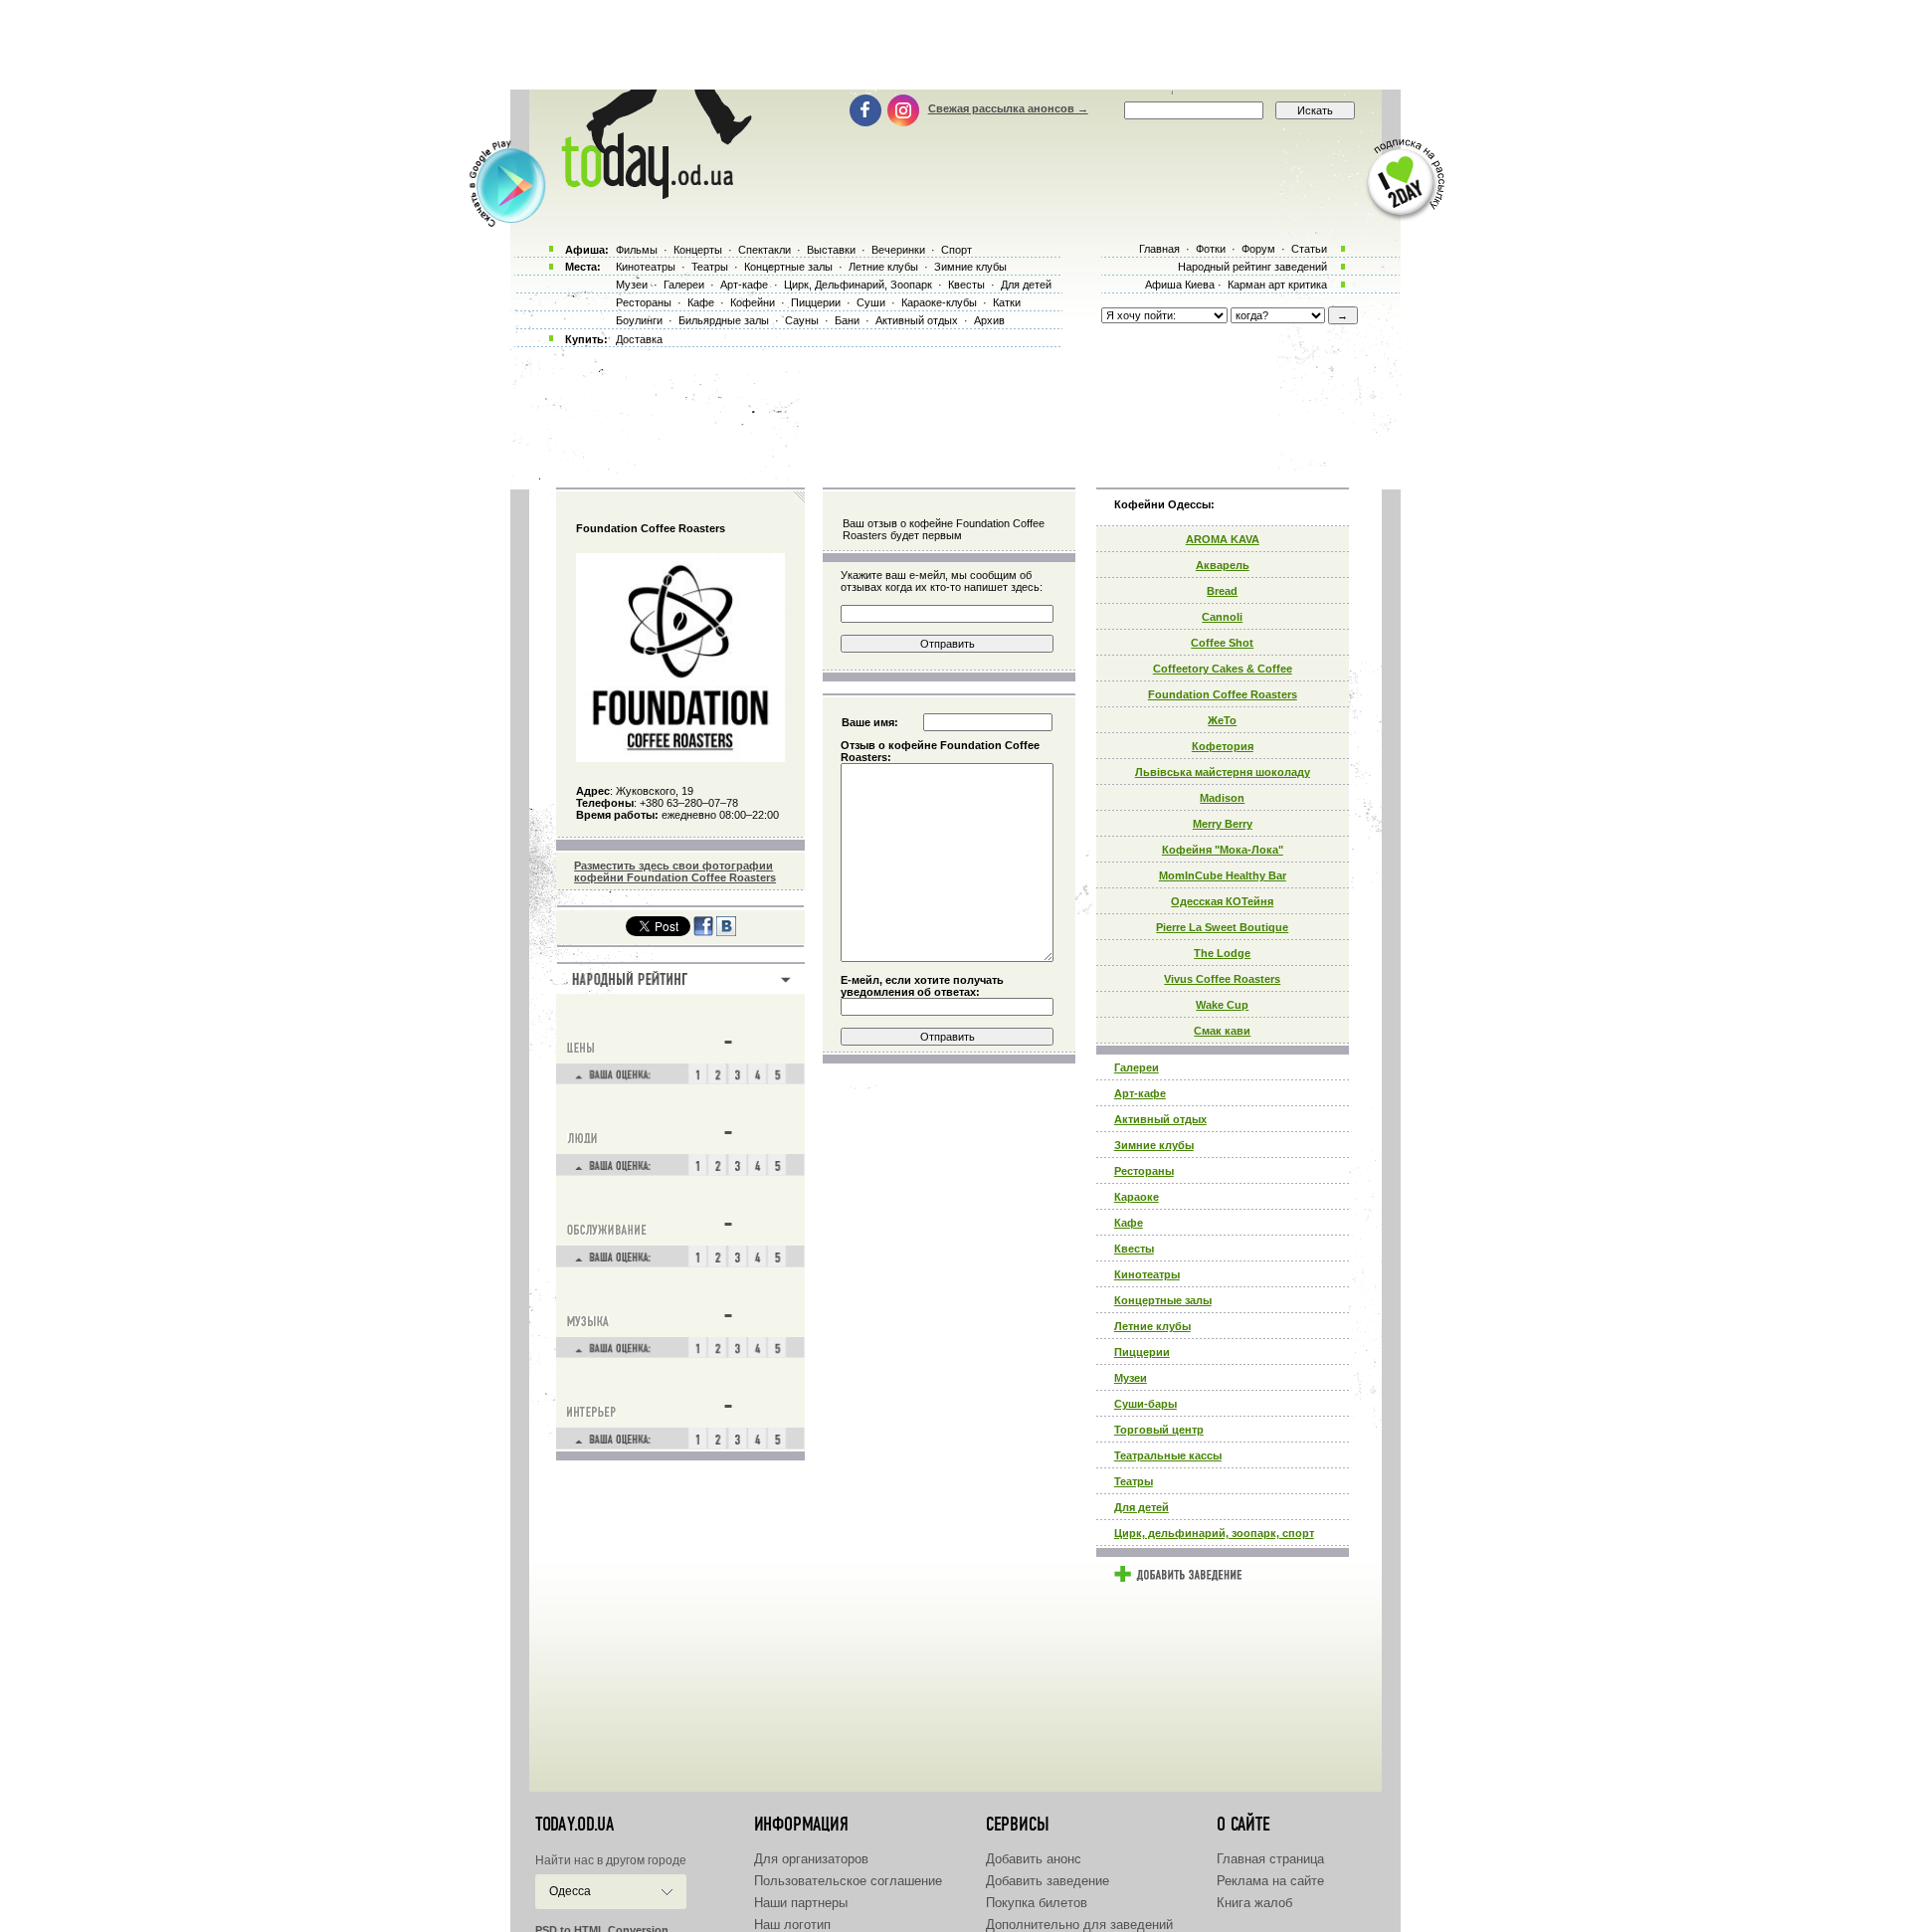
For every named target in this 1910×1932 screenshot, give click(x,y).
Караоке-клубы (939, 302)
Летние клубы (1152, 1326)
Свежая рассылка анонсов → (1008, 108)
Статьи (1309, 249)
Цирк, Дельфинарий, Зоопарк (858, 285)
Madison (1222, 798)
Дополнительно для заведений (1079, 1925)
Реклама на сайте (1270, 1881)
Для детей (1142, 1507)
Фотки (1211, 249)
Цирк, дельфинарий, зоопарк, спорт (1214, 1533)
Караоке (1137, 1197)
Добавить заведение (1048, 1881)
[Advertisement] (955, 45)
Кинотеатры (1147, 1274)
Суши (871, 302)
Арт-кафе (1140, 1093)
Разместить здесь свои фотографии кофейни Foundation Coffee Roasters (675, 871)
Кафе (1129, 1223)
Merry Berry (1223, 824)
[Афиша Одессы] (653, 194)
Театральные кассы (1168, 1455)
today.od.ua (574, 1825)
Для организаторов (811, 1859)
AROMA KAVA (1223, 539)
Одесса (570, 1891)
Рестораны (1144, 1171)
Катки (1007, 302)
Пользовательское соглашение (848, 1881)
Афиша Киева (1180, 285)
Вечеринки (898, 250)
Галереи (1137, 1067)
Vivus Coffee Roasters (1222, 979)
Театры (1134, 1481)
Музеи (1131, 1378)
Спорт (956, 250)
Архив (989, 320)
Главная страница (1270, 1859)
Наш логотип (792, 1925)
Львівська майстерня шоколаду (1223, 772)
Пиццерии (1142, 1352)
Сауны (802, 320)
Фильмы (637, 250)
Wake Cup (1222, 1005)
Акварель (1223, 565)
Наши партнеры (801, 1903)
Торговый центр (1159, 1430)
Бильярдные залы (724, 320)
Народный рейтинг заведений (1252, 267)
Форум (1258, 249)
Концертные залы (1163, 1300)
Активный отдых (1160, 1119)
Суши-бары (1146, 1404)
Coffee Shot (1222, 643)
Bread (1222, 591)
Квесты (1134, 1249)
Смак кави (1222, 1031)
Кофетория (1223, 746)
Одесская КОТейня (1222, 901)
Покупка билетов (1037, 1903)
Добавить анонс (1034, 1859)
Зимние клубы (1154, 1145)
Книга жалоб (1254, 1903)
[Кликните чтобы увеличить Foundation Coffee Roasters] (680, 758)
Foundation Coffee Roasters (1223, 694)
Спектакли (764, 250)
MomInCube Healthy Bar (1223, 875)
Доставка (639, 339)
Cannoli (1222, 617)
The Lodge (1222, 953)
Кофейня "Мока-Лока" (1223, 850)
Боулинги (639, 320)
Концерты (698, 250)
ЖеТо (1222, 720)
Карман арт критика (1277, 285)
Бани (847, 320)
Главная (1159, 249)
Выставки (831, 250)
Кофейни (753, 302)
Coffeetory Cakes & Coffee (1223, 669)
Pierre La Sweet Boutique (1222, 927)
